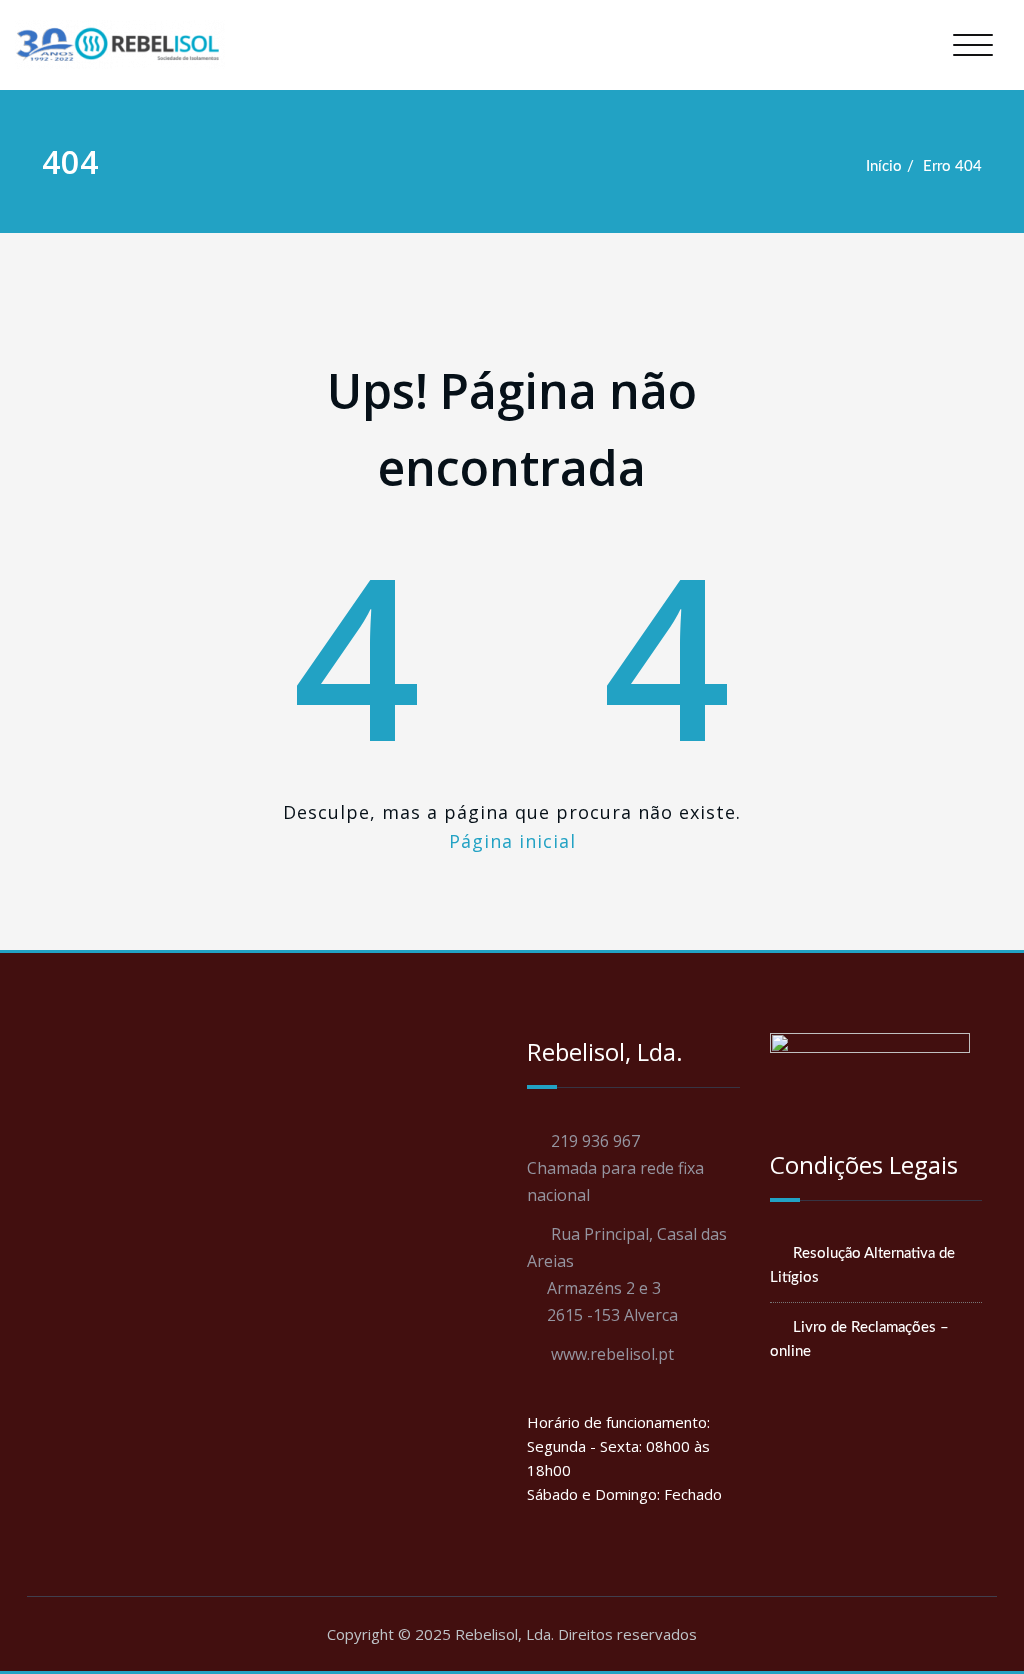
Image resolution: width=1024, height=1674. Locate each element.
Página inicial (512, 841)
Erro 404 (952, 166)
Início (884, 166)
